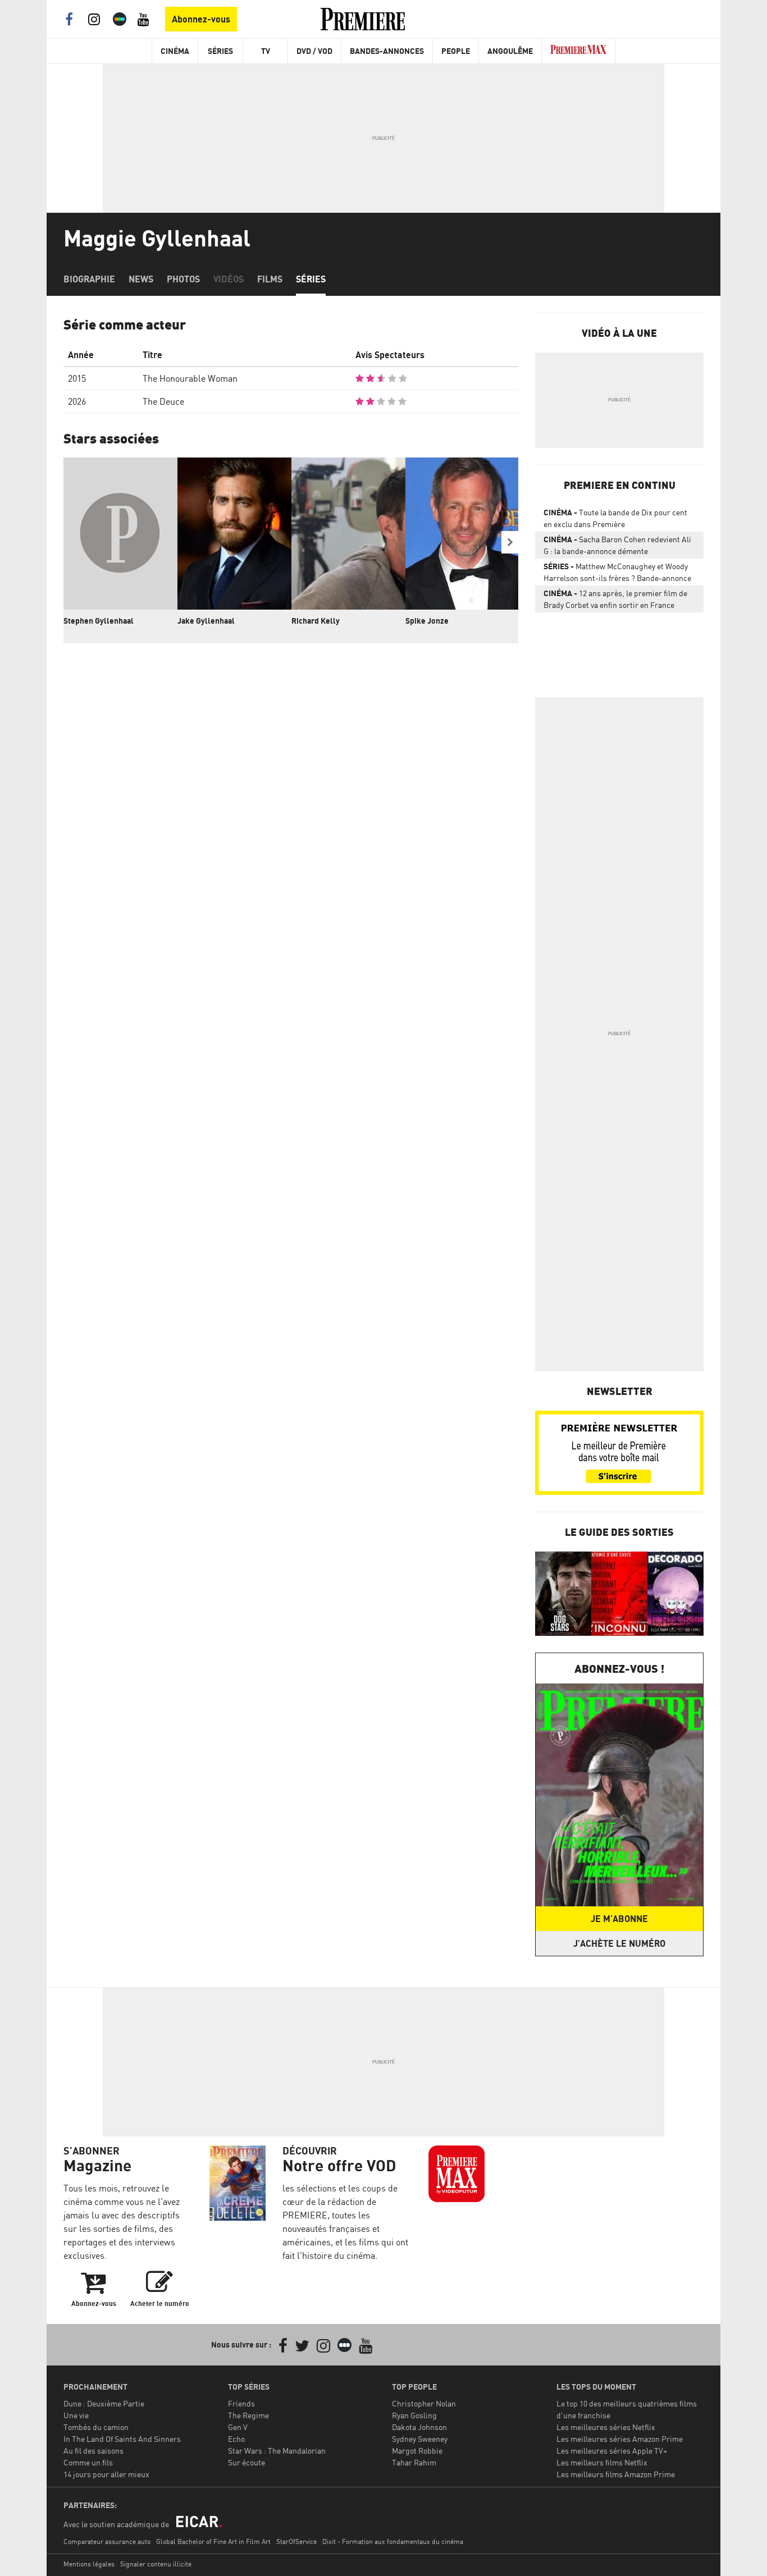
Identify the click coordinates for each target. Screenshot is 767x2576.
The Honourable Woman (190, 378)
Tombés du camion (96, 2427)
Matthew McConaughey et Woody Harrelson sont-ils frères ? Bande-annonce (617, 572)
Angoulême (510, 51)
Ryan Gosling (414, 2415)
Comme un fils (88, 2462)
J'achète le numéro (619, 1943)
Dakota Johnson (419, 2427)
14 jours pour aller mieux (106, 2474)
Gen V (238, 2427)
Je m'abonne (619, 1919)
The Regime (248, 2415)
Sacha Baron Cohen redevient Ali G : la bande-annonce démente (617, 545)
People (456, 51)
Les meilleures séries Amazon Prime (620, 2439)
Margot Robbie (417, 2451)
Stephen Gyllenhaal (99, 621)
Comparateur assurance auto (107, 2541)
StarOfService (296, 2541)
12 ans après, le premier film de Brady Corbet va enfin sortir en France (615, 599)
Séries (220, 51)
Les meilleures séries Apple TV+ (612, 2451)
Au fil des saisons (93, 2451)
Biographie (89, 279)
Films (270, 279)
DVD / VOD (314, 51)
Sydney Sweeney (420, 2439)
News (141, 279)
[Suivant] (510, 542)
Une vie (76, 2415)
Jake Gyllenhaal (206, 621)
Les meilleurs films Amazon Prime (616, 2474)
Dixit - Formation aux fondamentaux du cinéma (393, 2541)
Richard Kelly (316, 621)
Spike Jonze (427, 621)
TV (266, 51)
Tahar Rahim (414, 2462)
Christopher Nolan (424, 2403)
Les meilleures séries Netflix (606, 2427)
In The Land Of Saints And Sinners (122, 2439)
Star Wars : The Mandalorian (277, 2451)
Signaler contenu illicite (156, 2564)
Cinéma (175, 51)
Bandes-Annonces (387, 51)
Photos (183, 279)
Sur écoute (246, 2462)
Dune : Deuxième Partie (104, 2403)
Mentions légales (89, 2564)
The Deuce (163, 401)
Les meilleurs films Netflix (602, 2462)
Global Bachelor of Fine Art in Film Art (213, 2541)
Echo (236, 2439)
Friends (241, 2403)
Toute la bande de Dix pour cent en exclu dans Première (615, 518)
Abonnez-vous (201, 19)
